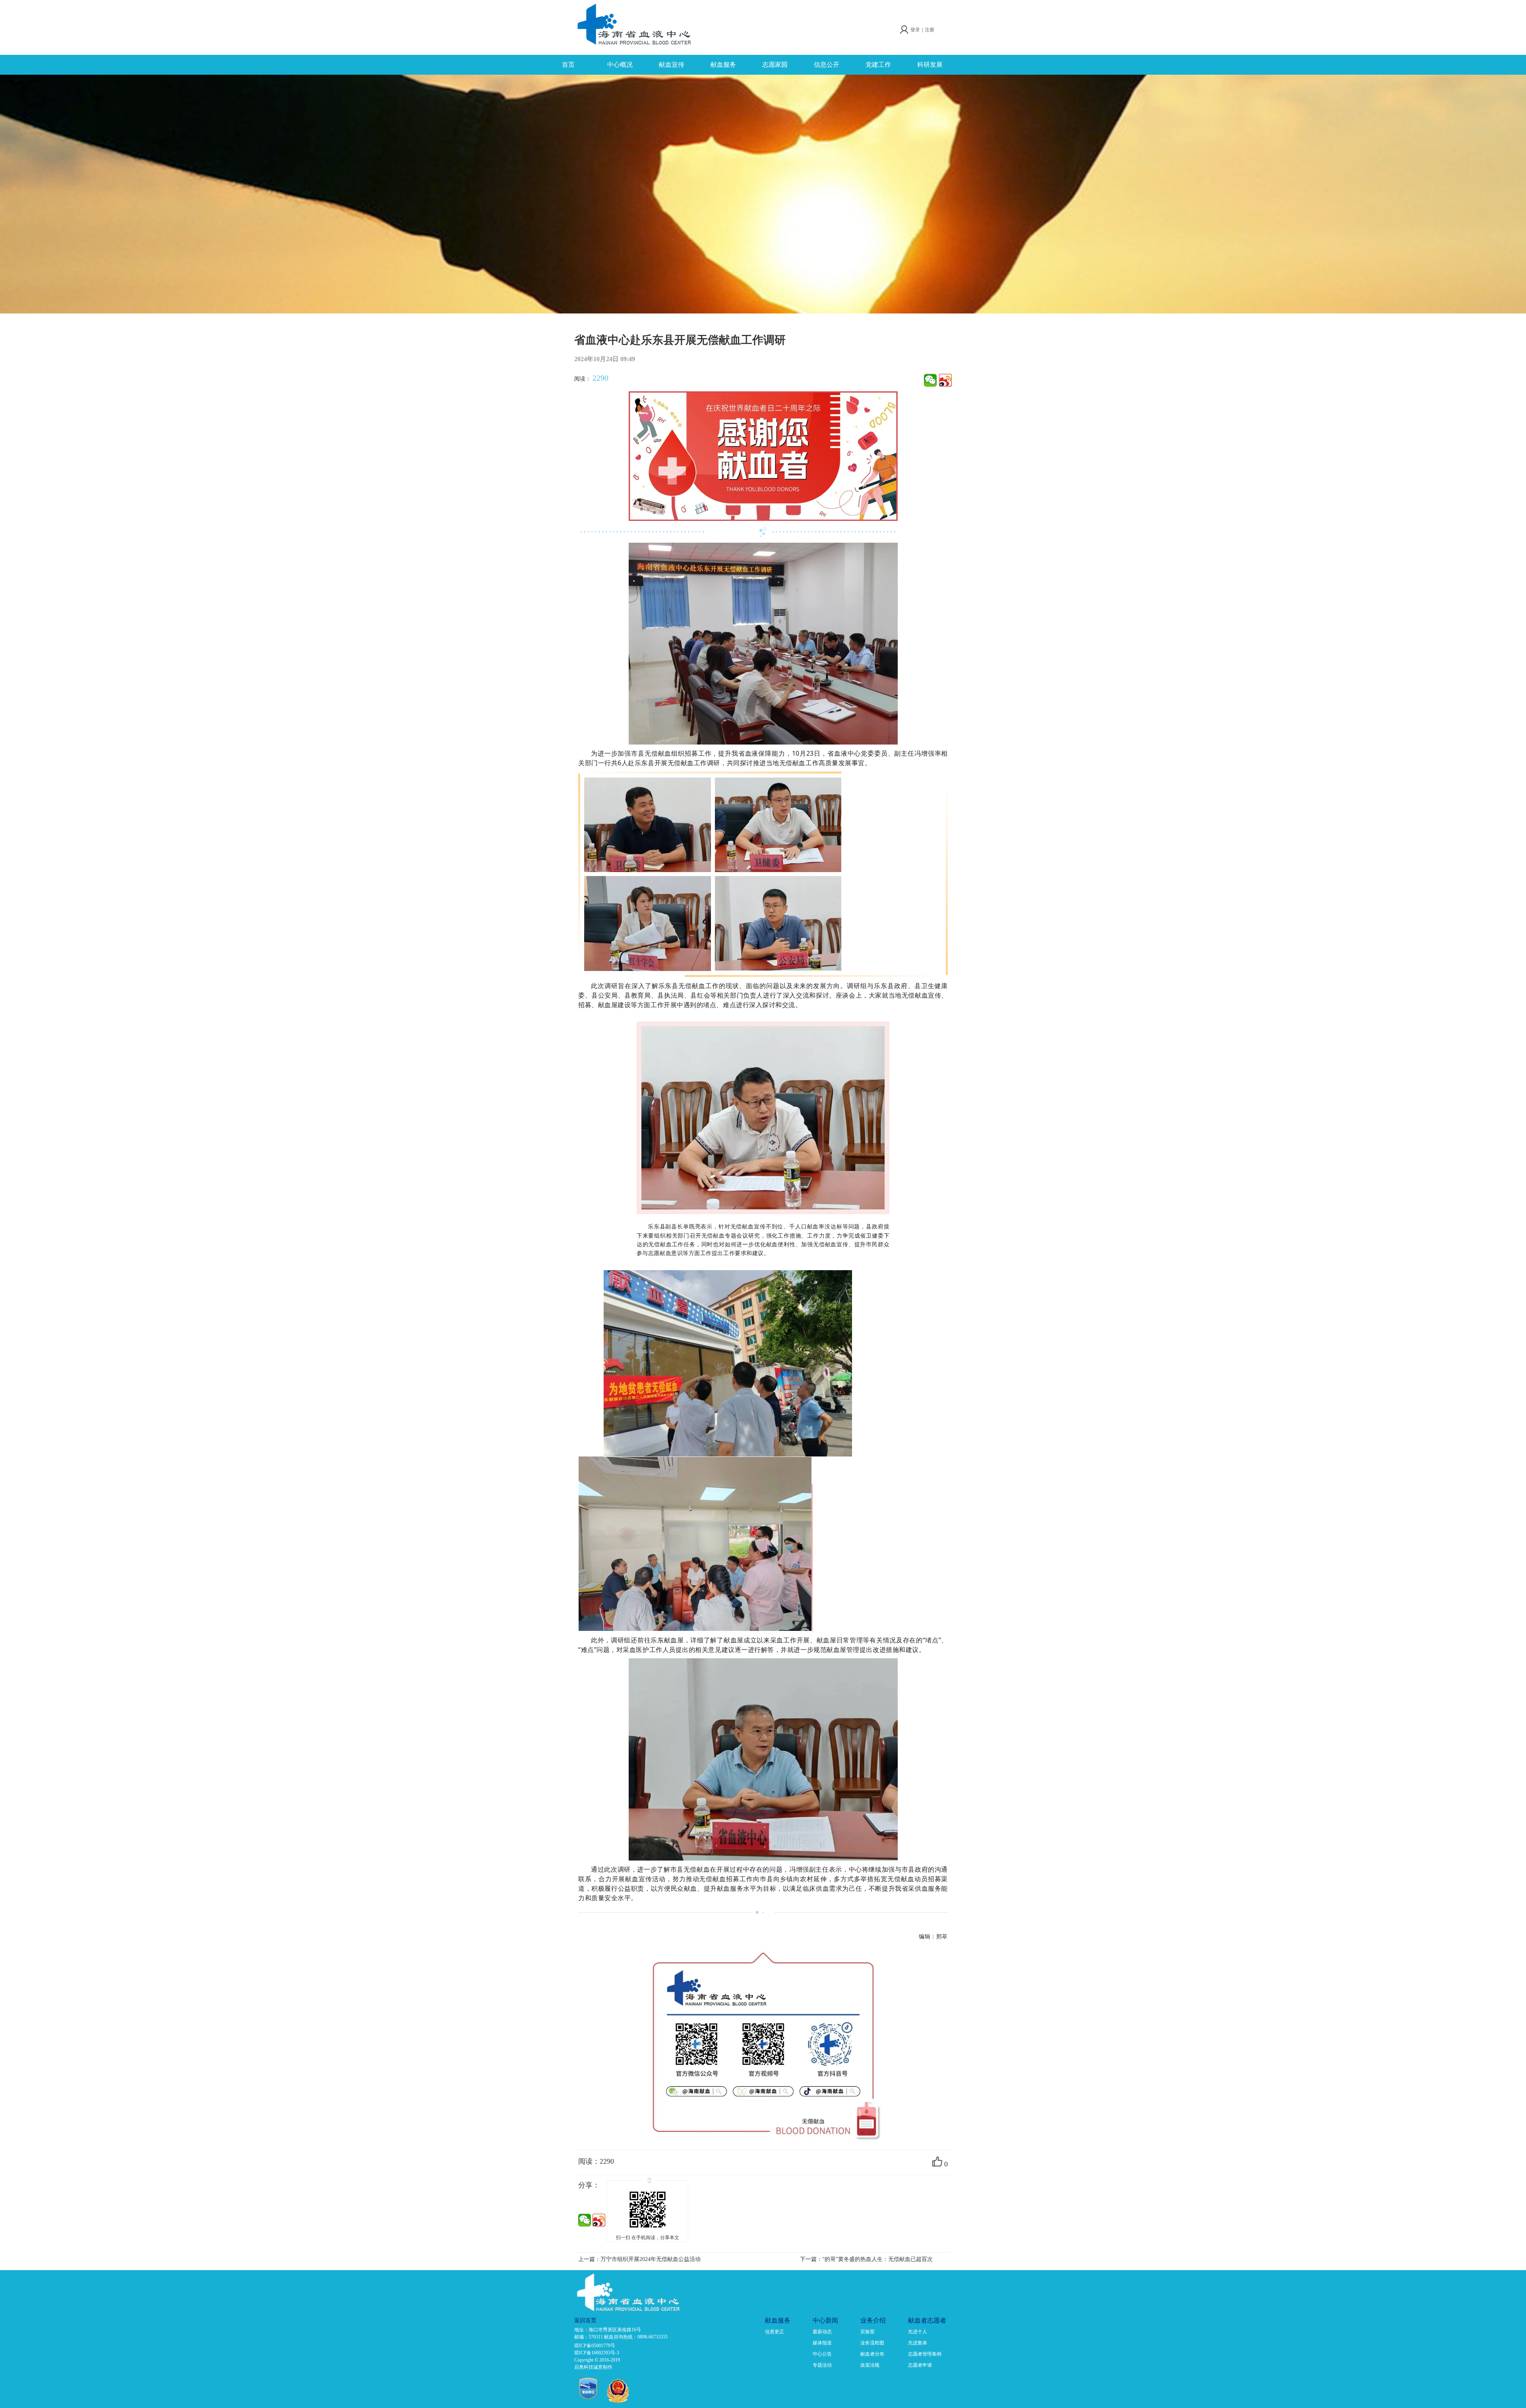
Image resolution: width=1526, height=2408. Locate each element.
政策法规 (870, 2365)
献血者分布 (872, 2354)
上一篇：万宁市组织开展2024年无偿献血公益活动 (639, 2259)
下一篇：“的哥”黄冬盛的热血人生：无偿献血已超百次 (866, 2259)
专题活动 (822, 2365)
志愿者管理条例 (925, 2354)
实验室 (868, 2332)
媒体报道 (822, 2343)
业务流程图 (872, 2343)
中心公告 (822, 2354)
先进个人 (918, 2332)
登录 (915, 30)
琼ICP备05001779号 (595, 2346)
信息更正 (775, 2332)
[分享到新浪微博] (945, 380)
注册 (930, 30)
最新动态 (822, 2332)
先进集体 (918, 2343)
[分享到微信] (930, 380)
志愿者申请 (920, 2365)
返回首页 (585, 2320)
